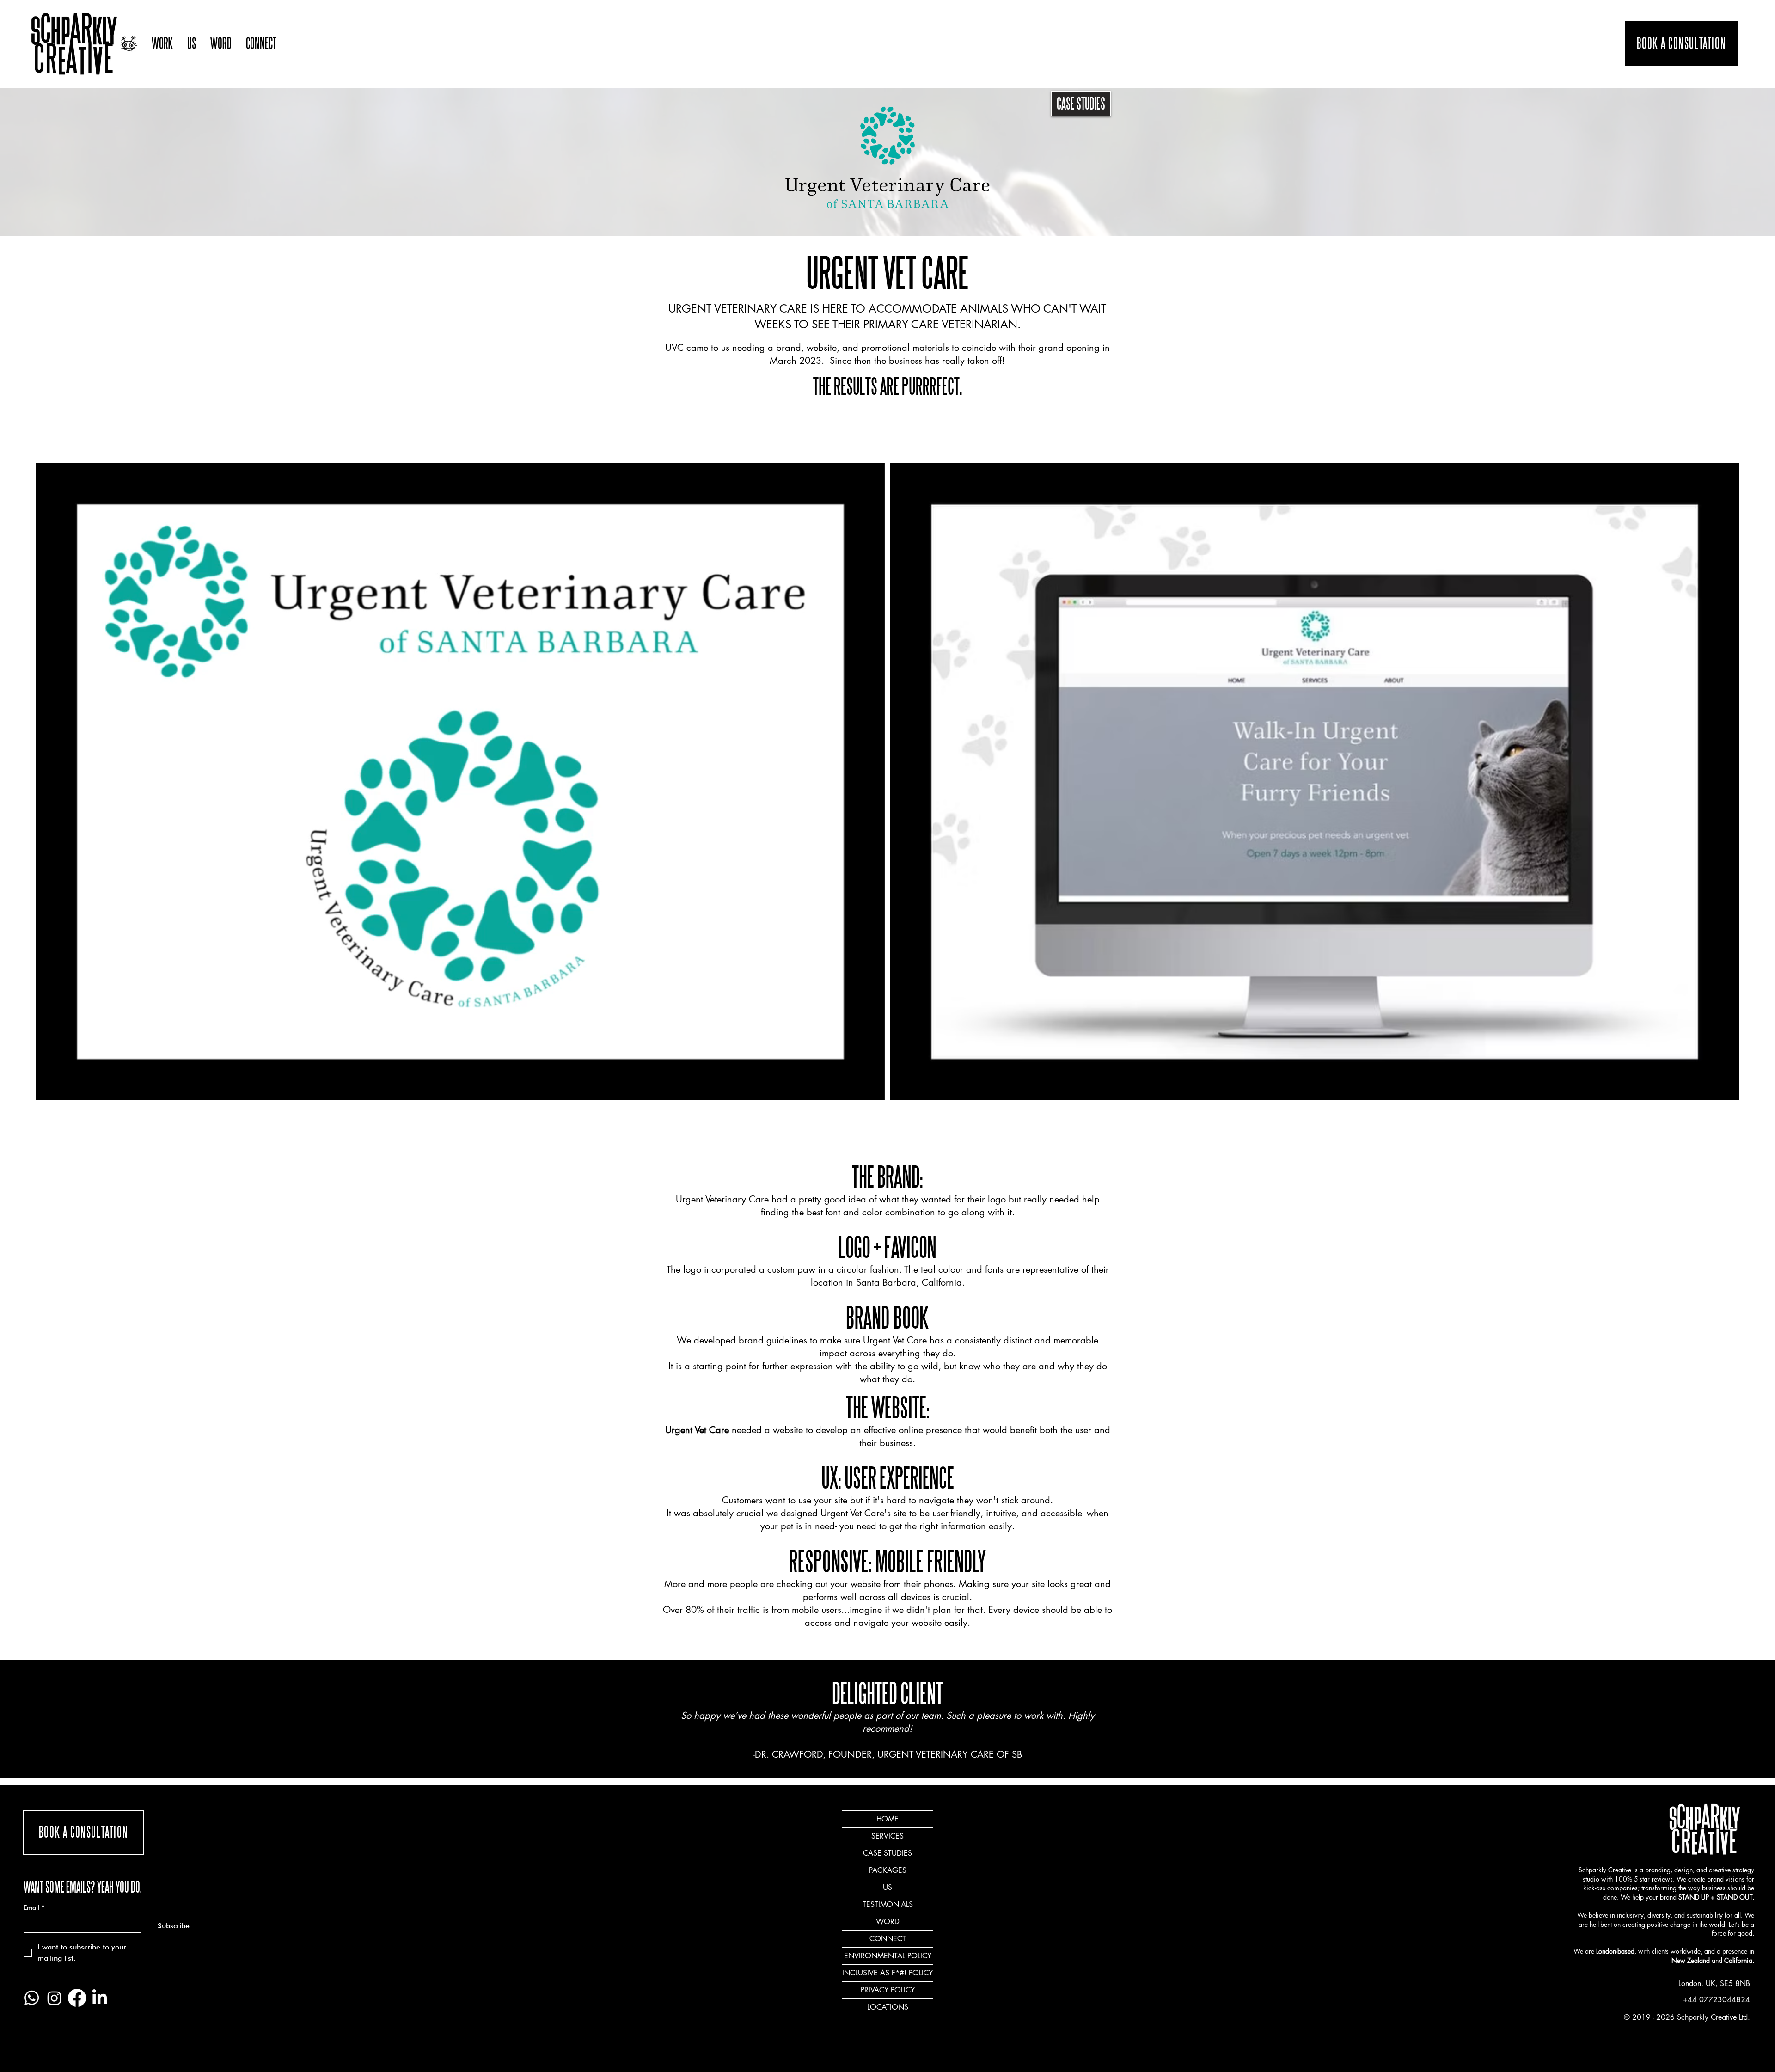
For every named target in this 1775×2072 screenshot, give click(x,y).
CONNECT (888, 1939)
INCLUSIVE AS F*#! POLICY (887, 1973)
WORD (888, 1922)
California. (1739, 1960)
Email (34, 1907)
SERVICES (887, 1836)
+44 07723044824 (1717, 2000)
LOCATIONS (888, 2007)
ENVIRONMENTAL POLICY (888, 1956)
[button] (162, 44)
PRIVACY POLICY (888, 1990)
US (887, 1887)
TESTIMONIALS (888, 1904)
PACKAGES (888, 1870)
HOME (887, 1819)
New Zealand (1691, 1960)
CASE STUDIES (1081, 104)
